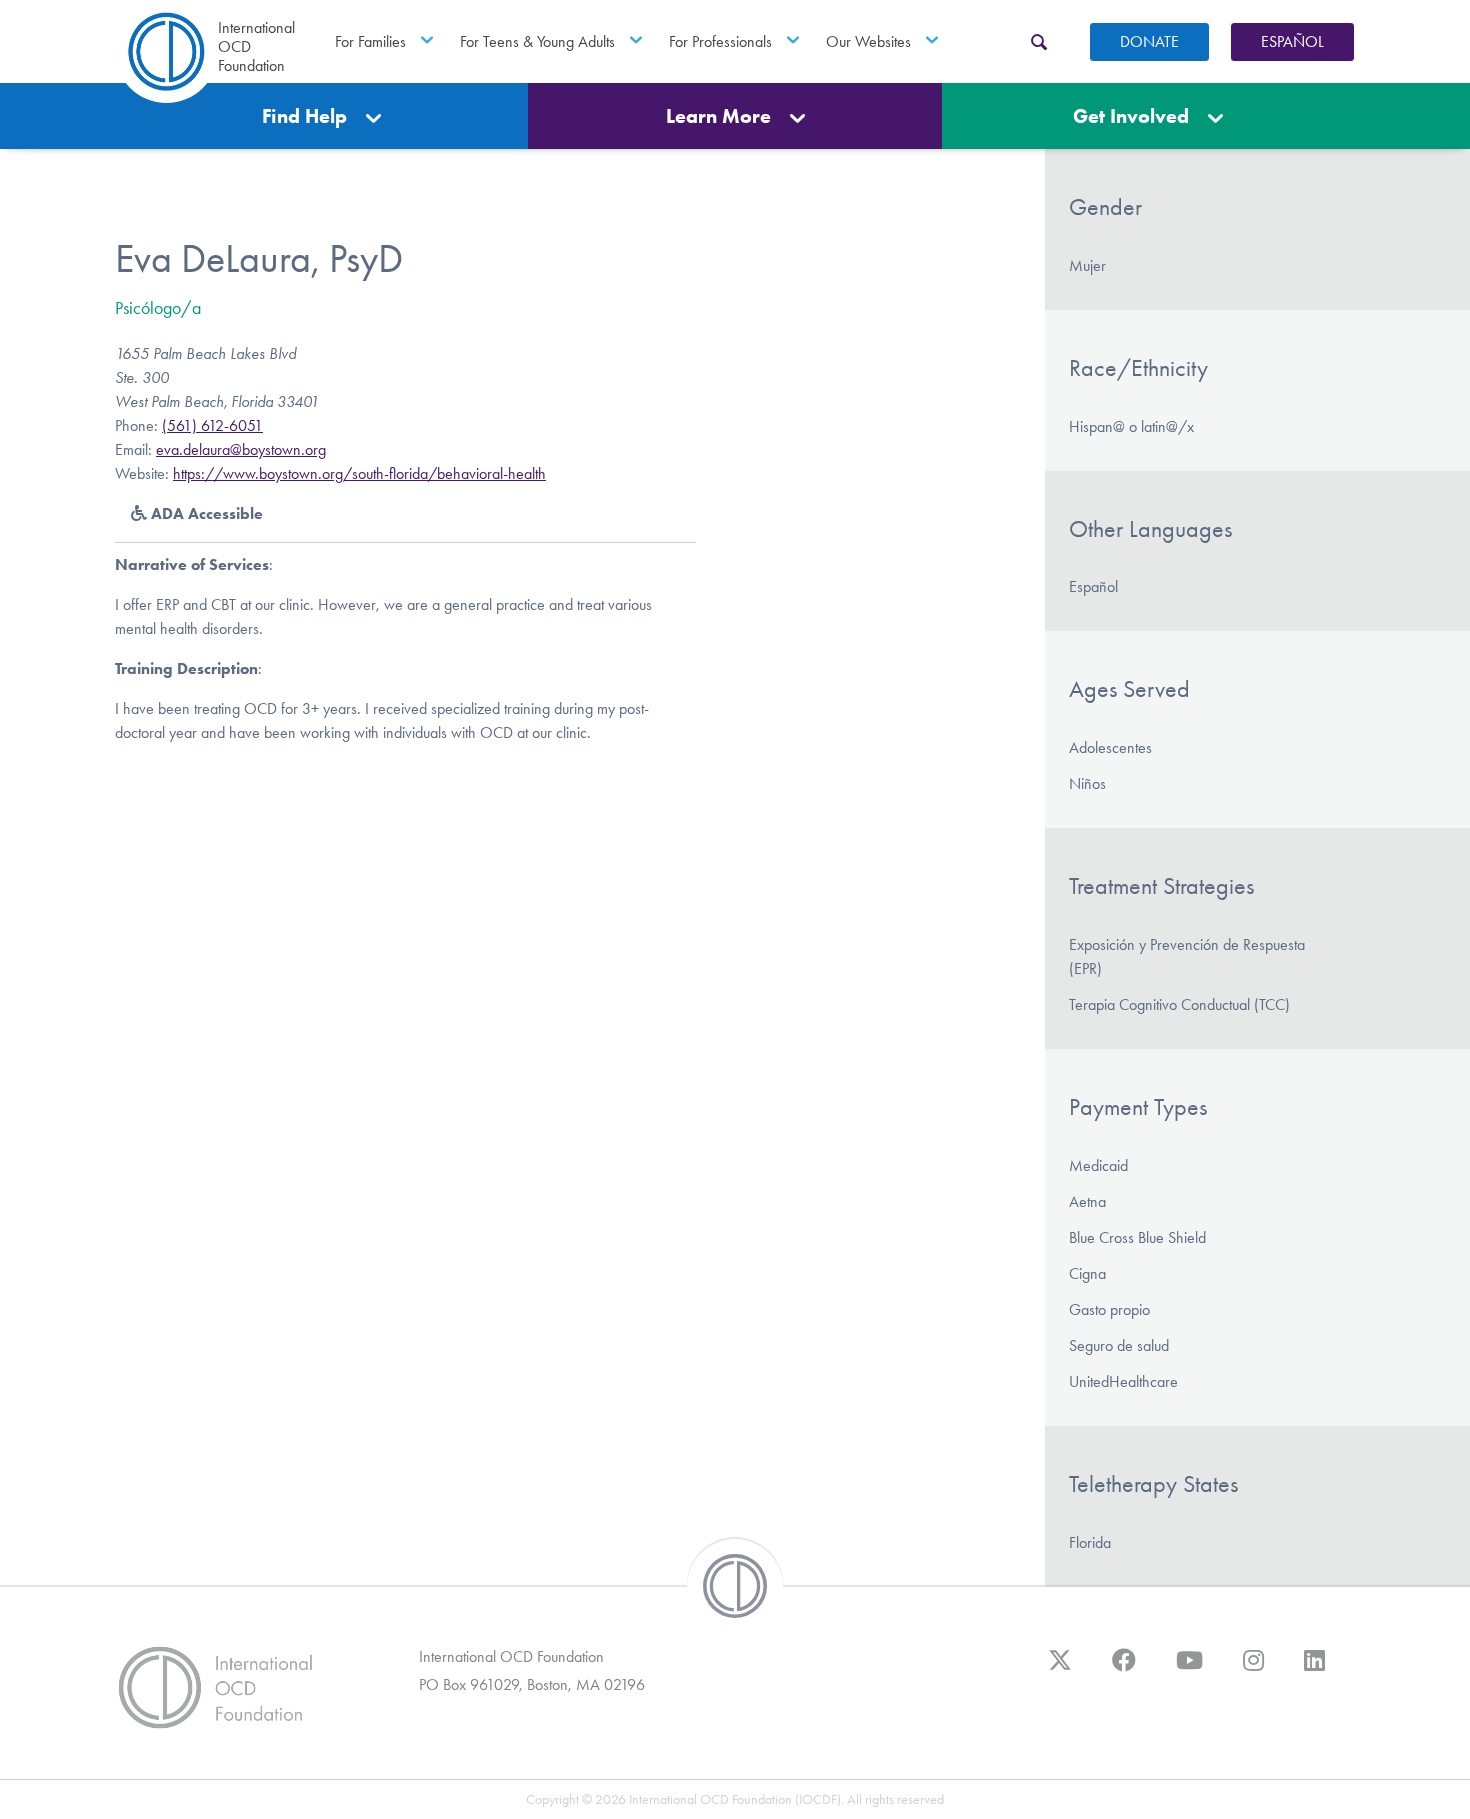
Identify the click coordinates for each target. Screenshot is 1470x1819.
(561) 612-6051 (212, 425)
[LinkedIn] (1314, 1670)
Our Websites (868, 41)
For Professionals (720, 41)
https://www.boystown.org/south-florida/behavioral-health (359, 473)
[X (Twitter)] (1060, 1670)
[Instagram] (1253, 1670)
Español (1292, 41)
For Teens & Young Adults (537, 41)
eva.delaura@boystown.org (241, 449)
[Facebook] (1124, 1670)
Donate (1149, 41)
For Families (370, 41)
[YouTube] (1189, 1670)
